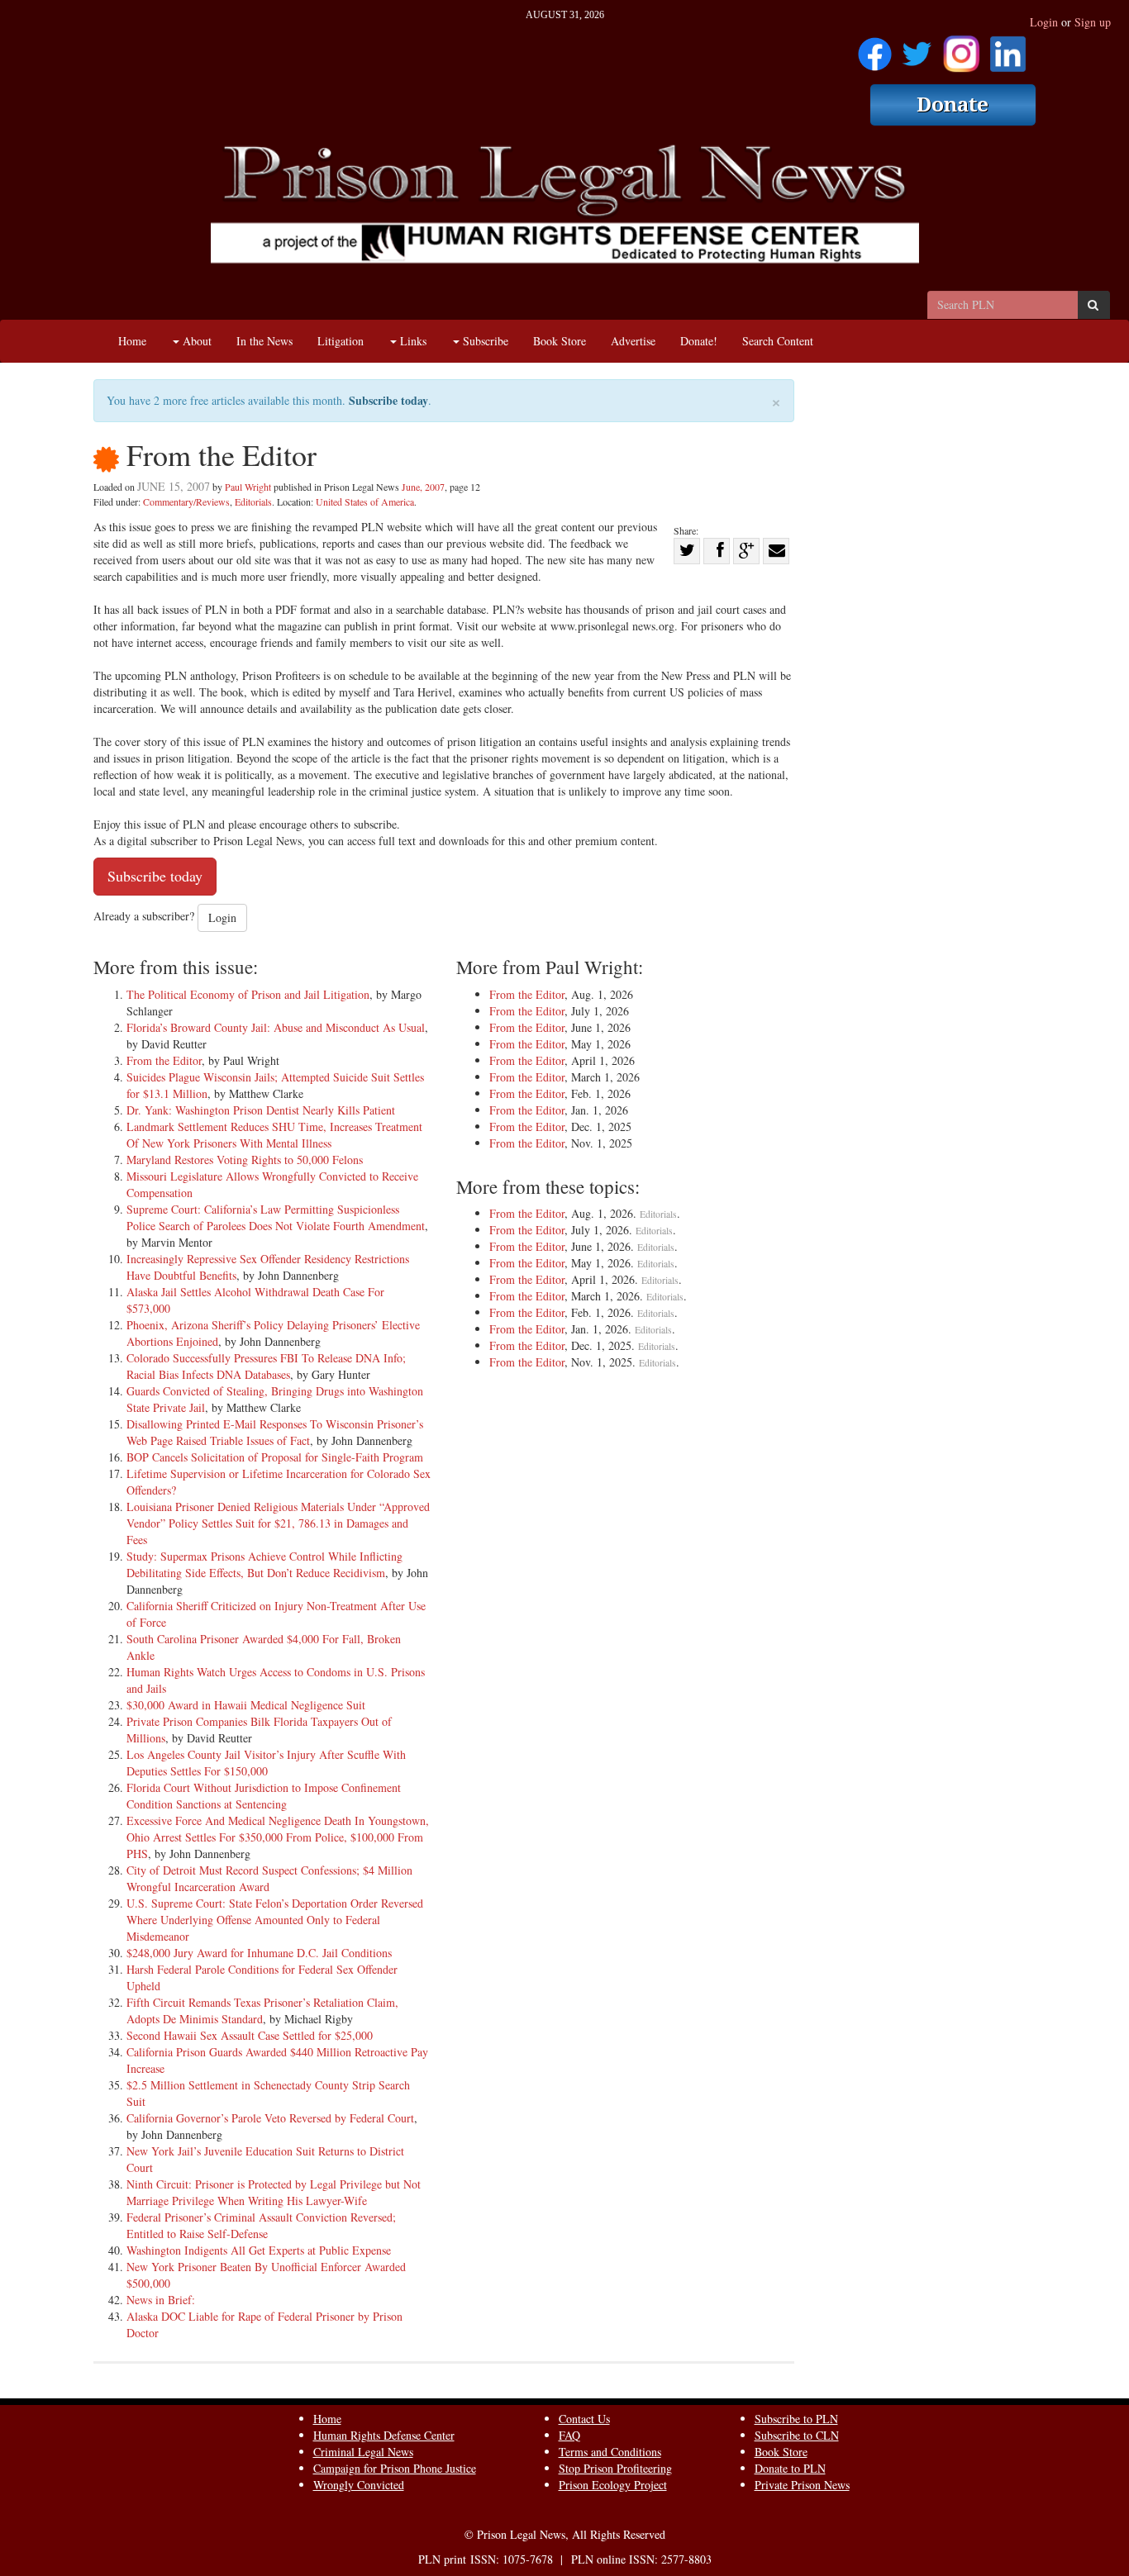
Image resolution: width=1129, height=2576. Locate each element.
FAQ (569, 2435)
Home (132, 341)
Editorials (253, 501)
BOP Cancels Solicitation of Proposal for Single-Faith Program (275, 1457)
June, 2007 (423, 487)
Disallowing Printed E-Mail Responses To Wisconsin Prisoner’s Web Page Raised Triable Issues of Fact (275, 1432)
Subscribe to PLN (796, 2419)
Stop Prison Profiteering (615, 2468)
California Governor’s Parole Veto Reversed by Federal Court (270, 2118)
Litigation (341, 341)
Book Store (560, 341)
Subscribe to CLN (797, 2435)
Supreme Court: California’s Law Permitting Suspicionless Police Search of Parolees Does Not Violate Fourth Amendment (276, 1217)
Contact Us (584, 2419)
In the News (264, 341)
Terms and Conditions (610, 2452)
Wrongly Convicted (359, 2485)
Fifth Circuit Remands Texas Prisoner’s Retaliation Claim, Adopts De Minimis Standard (262, 2010)
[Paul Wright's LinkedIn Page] (1008, 48)
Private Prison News (802, 2485)
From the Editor (164, 1060)
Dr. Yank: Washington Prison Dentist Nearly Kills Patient (261, 1110)
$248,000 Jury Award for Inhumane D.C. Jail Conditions (259, 1953)
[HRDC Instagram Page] (961, 48)
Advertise (633, 341)
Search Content (778, 341)
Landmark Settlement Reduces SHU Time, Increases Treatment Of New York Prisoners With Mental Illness (274, 1135)
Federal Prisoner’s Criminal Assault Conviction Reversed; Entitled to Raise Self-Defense (261, 2225)
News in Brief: (161, 2300)
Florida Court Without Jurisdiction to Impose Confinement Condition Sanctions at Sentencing (264, 1796)
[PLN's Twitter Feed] (917, 48)
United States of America (365, 501)
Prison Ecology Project (613, 2485)
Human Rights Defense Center (384, 2435)
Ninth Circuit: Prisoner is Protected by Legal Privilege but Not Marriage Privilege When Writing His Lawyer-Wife (274, 2192)
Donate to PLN (790, 2468)
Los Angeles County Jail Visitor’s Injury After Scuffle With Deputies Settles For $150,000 (266, 1763)
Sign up (1093, 22)
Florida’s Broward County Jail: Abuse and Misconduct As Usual (276, 1027)
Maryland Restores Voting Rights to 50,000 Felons (245, 1160)
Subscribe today (388, 400)
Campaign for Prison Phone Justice (395, 2468)
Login (1044, 22)
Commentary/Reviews (186, 501)
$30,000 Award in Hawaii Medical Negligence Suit (246, 1705)
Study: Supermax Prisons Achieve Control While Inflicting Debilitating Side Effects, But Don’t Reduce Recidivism (264, 1564)
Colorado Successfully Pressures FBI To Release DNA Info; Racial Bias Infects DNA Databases (266, 1366)
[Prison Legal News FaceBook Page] (875, 48)
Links (412, 341)
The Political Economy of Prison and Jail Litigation (248, 994)
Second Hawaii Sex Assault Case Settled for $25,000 (250, 2035)
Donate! (699, 341)
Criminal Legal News (363, 2452)
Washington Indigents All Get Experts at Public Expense (259, 2250)
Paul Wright (248, 487)
